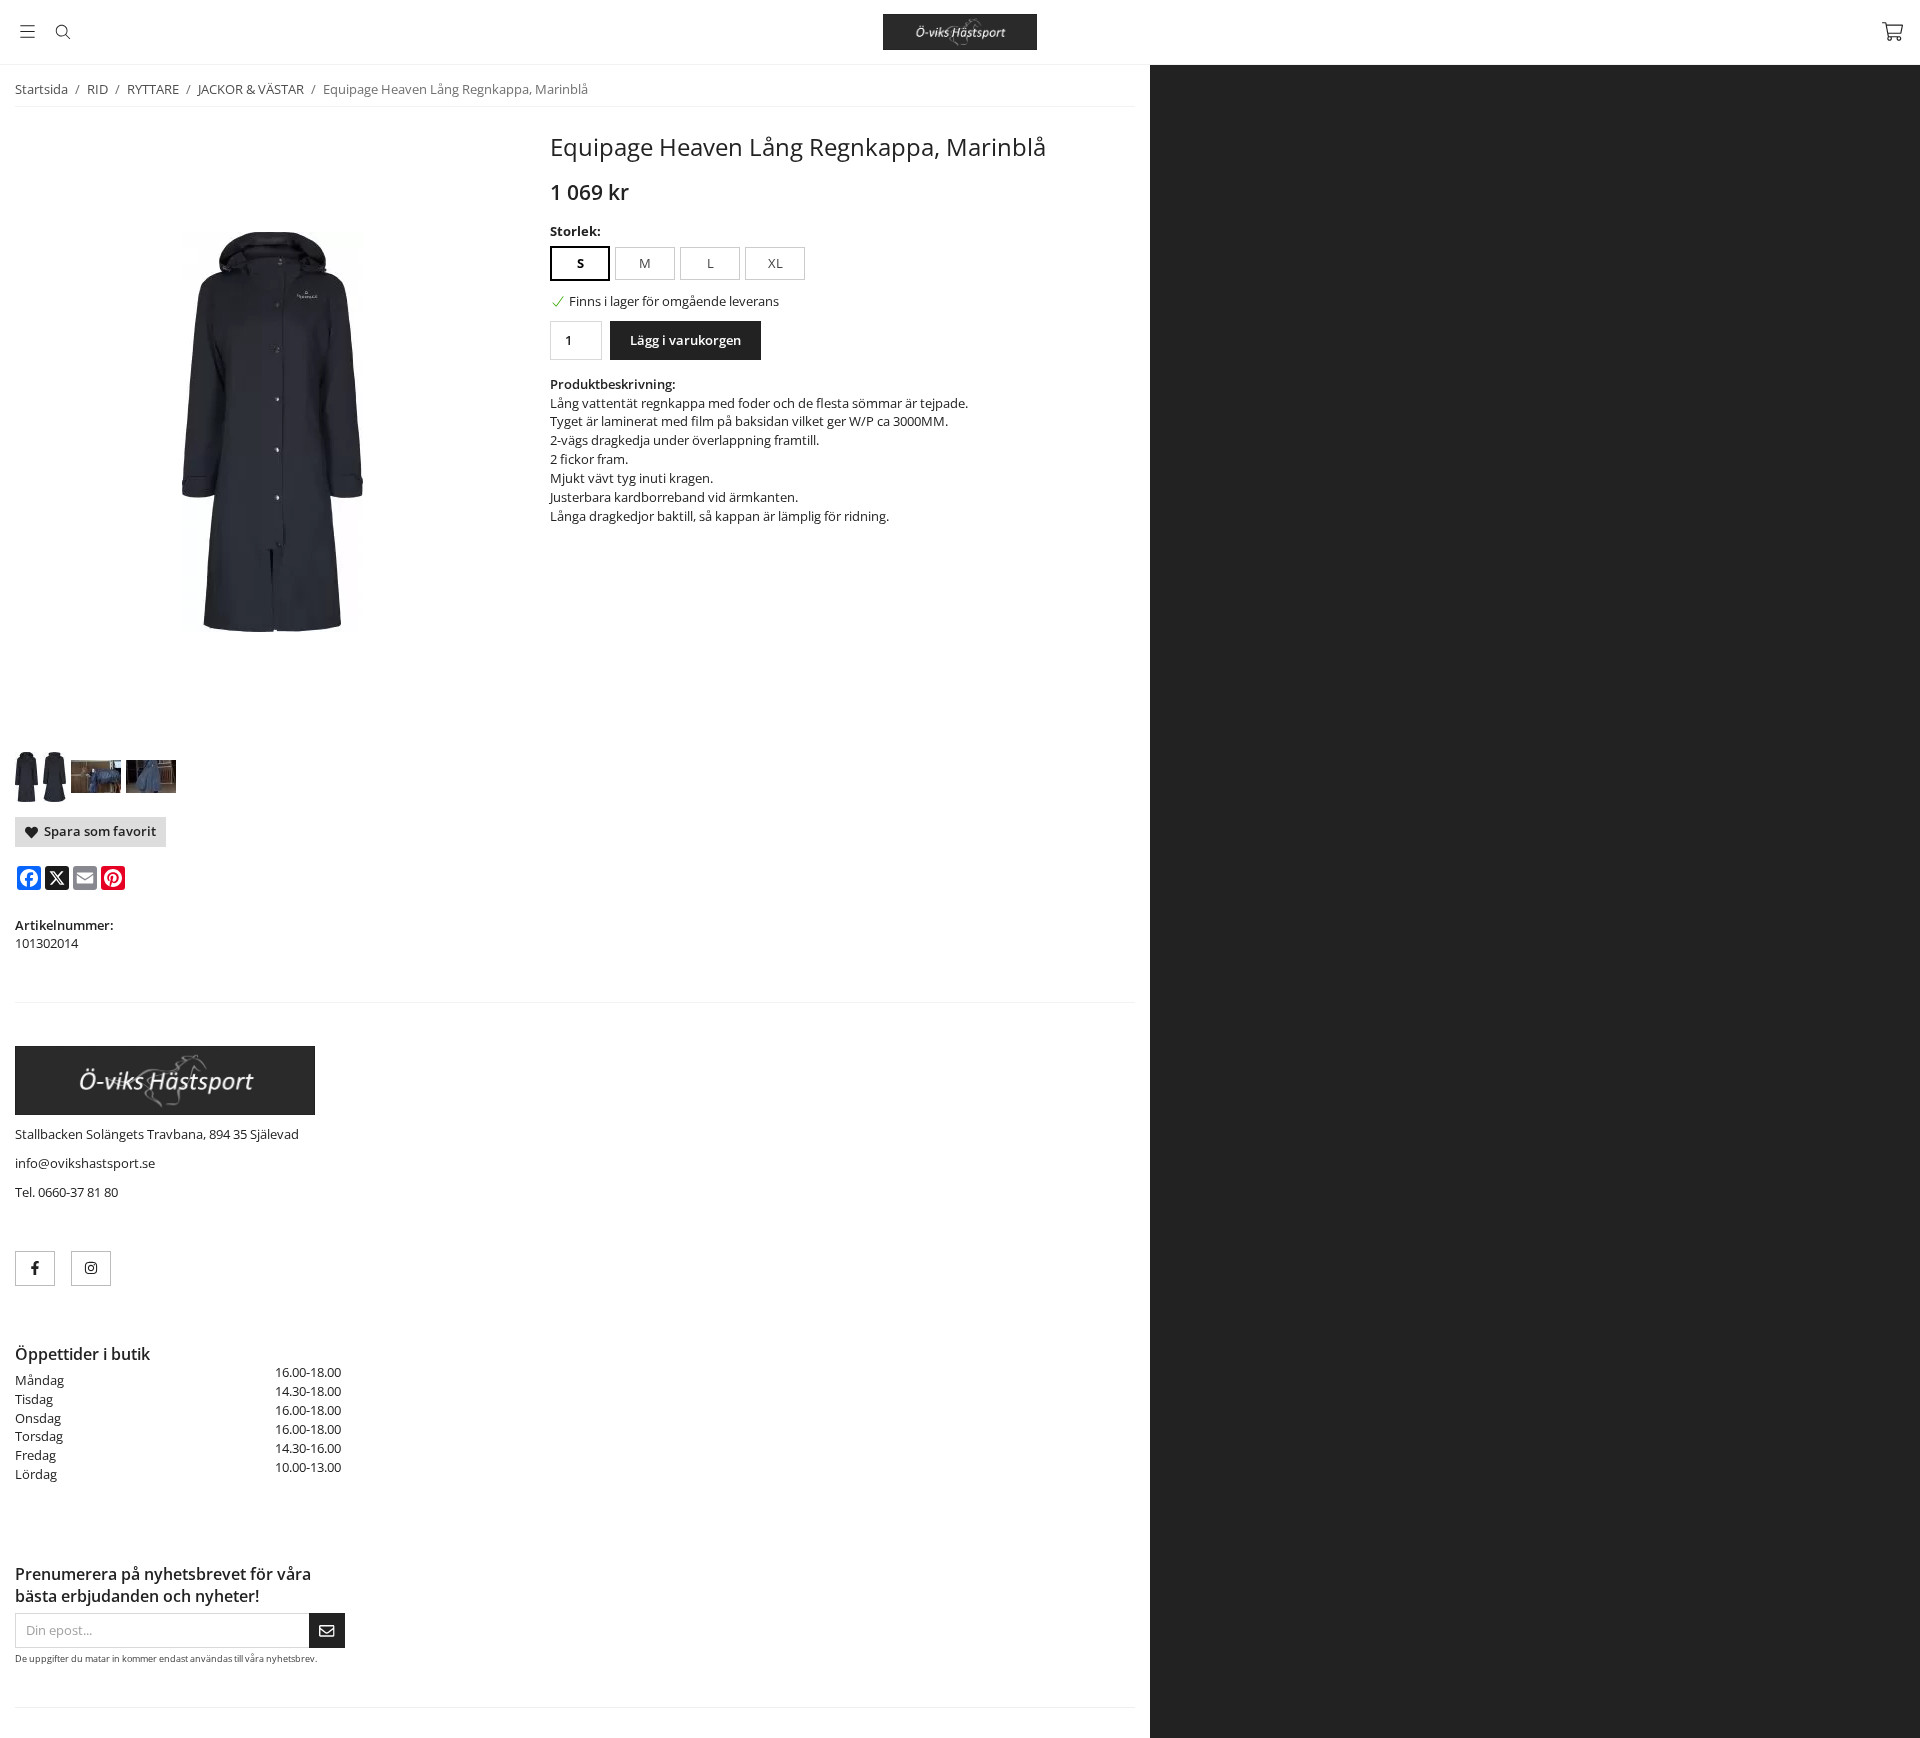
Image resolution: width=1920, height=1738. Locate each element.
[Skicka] (327, 1630)
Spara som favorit (97, 831)
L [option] (710, 263)
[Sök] (62, 32)
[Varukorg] (1892, 31)
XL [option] (775, 263)
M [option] (645, 263)
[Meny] (27, 31)
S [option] (580, 263)
